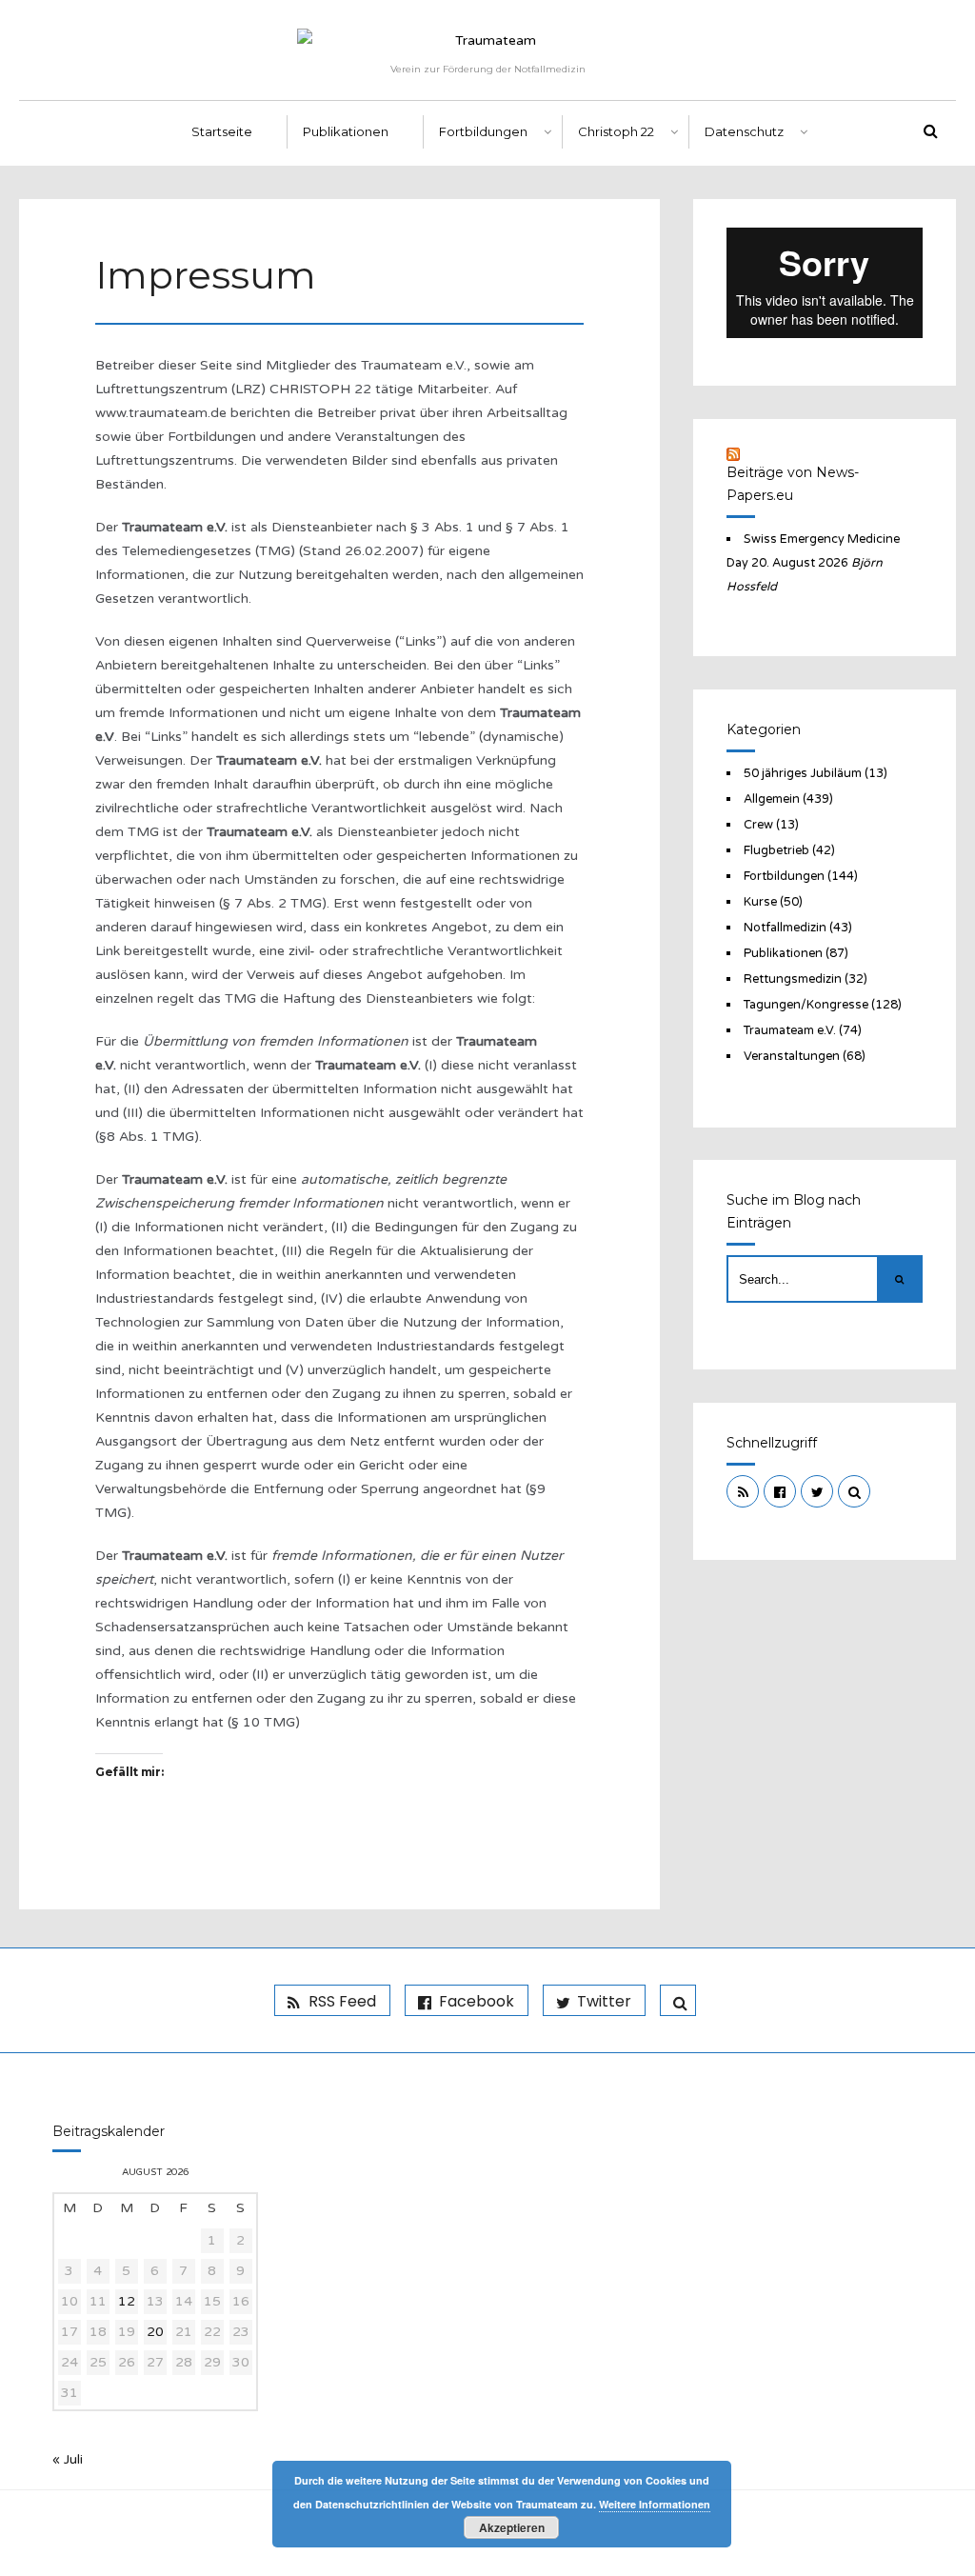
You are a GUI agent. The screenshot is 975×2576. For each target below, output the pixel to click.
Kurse (760, 902)
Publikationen (346, 131)
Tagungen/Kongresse (806, 1005)
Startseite (222, 131)
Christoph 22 (616, 131)
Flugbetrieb (776, 850)
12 (127, 2301)
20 (155, 2332)
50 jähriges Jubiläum (803, 773)
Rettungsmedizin (793, 979)
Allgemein (772, 799)
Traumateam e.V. (790, 1030)
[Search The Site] (854, 1491)
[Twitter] (817, 1491)
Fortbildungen (483, 131)
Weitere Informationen (655, 2504)
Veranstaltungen (792, 1056)
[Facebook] (780, 1491)
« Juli (68, 2459)
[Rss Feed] (743, 1491)
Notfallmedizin (785, 928)
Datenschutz (744, 131)
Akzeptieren (512, 2527)
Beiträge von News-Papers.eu (793, 484)
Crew (758, 825)
